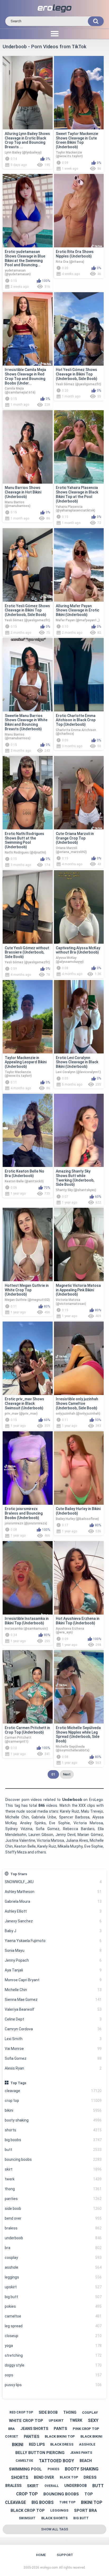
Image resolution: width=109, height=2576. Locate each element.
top (89, 2494)
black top (69, 2477)
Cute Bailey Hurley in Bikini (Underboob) (78, 1511)
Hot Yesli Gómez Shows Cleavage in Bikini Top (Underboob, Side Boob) (77, 374)
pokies (53, 2306)
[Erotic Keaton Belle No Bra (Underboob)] (28, 1130)
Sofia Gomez (53, 2058)
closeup (53, 2336)
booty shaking (53, 2120)
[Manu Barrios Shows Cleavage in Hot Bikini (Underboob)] (28, 447)
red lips (37, 2444)
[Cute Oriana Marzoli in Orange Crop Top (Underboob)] (79, 793)
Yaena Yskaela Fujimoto (53, 1941)
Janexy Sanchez (53, 1921)
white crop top (26, 2421)
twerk (53, 2179)
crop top (53, 2101)
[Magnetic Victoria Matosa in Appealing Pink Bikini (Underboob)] (79, 1245)
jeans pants (81, 2453)
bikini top (92, 2502)
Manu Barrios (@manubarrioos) (18, 504)
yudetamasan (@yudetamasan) (18, 272)
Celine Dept (53, 2019)
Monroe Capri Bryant (53, 1980)
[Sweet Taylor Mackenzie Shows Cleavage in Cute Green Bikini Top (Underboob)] (79, 93)
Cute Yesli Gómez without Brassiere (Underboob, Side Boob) (27, 952)
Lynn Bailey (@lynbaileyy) (23, 152)
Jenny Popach (53, 1960)
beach (86, 2461)
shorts (53, 2130)
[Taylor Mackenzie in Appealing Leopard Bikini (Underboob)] (28, 1017)
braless (53, 2228)
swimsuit (27, 2518)
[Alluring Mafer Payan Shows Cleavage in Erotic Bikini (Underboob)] (79, 565)
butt (53, 2150)
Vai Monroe (53, 2049)
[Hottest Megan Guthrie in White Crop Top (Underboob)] (28, 1245)
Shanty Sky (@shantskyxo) (76, 1190)
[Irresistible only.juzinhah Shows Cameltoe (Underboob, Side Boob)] (79, 1358)
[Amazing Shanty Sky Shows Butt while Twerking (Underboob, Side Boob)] (79, 1130)
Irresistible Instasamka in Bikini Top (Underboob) (27, 1621)
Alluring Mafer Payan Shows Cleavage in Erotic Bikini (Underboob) (78, 610)
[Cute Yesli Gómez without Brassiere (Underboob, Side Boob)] (28, 907)
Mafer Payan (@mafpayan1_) (78, 620)
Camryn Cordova (53, 2029)
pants (60, 2429)
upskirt (53, 2287)
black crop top (28, 2511)
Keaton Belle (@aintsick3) (24, 1181)
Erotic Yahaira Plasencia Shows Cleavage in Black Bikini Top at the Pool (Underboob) (77, 494)
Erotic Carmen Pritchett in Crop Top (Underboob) (27, 1730)
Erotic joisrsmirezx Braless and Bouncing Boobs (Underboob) (24, 1513)
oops (53, 2375)
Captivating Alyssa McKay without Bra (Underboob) (78, 950)
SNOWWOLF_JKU (53, 1882)
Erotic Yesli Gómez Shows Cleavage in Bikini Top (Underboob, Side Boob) (27, 610)
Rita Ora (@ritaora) (70, 262)
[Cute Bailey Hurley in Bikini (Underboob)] (79, 1468)
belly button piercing (40, 2453)
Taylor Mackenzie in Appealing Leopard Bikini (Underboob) (26, 1062)
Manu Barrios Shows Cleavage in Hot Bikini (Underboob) (23, 492)
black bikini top (60, 2436)
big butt (53, 2297)
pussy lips (53, 2385)
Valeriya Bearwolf (53, 2009)
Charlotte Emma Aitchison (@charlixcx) (76, 732)
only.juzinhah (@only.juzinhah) (78, 1414)
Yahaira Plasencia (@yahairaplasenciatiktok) (76, 509)
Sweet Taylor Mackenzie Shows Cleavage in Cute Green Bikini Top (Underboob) (77, 140)
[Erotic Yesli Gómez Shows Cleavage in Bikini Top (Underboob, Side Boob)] (28, 565)
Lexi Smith (53, 2039)
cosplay (53, 2258)
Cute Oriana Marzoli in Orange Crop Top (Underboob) (75, 838)
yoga (53, 2346)
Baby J (53, 1931)
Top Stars (19, 1874)
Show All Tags (55, 2529)
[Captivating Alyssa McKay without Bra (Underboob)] (79, 907)
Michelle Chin (53, 1990)
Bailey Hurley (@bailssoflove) (77, 1519)
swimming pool (25, 2469)
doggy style (53, 2365)
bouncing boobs (53, 2159)
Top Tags (18, 2083)
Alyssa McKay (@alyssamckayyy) (70, 960)
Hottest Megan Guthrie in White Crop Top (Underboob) (27, 1290)
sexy (93, 2420)
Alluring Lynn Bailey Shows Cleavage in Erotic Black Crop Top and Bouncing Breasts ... (27, 140)
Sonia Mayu (53, 1950)
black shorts (54, 2518)
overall (52, 2486)
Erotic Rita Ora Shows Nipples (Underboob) (75, 254)
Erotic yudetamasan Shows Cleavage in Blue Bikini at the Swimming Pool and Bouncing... (25, 258)
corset (12, 2437)
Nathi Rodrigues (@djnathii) (25, 852)
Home (41, 2555)
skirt (53, 2169)
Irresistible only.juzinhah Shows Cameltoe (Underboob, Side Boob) (77, 1403)
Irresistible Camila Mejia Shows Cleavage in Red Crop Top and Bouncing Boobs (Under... (25, 376)
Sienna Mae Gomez (53, 2000)
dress (90, 2477)
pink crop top (86, 2429)
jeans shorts (34, 2429)
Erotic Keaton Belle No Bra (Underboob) (24, 1173)
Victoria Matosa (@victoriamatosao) (71, 1302)
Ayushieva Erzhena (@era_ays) (70, 1630)
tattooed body (56, 2461)
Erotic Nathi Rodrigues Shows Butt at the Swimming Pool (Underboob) (24, 840)
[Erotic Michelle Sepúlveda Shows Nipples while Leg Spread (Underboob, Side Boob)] (79, 1687)
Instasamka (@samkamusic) (26, 1629)
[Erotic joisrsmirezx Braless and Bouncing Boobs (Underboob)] (28, 1468)
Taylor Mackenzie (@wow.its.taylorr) (69, 154)
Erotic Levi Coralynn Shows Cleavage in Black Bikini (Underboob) (77, 1062)
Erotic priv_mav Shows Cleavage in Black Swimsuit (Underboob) (24, 1403)
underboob (53, 2238)
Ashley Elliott (53, 1911)
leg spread (53, 2326)
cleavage (53, 2091)
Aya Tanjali (53, 1970)
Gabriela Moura (53, 1901)
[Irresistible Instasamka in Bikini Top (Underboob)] (28, 1578)
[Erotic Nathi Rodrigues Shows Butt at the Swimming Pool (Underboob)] (28, 793)
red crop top (21, 2412)
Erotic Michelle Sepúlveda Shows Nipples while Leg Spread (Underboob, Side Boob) (78, 1734)
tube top (67, 2502)
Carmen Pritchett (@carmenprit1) (18, 1739)
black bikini (91, 2436)
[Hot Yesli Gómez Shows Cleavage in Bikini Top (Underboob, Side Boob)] (79, 329)
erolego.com (49, 2568)
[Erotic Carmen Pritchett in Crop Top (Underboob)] (28, 1687)
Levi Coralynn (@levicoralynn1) (78, 1072)
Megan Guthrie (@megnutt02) (27, 1300)
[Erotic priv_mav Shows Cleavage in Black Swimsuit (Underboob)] (28, 1358)
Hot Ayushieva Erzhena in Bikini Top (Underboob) (78, 1621)
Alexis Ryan (53, 2068)
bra (53, 2248)
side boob (53, 2208)
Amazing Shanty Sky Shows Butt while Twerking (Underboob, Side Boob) (75, 1178)
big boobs (53, 2140)
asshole (53, 2267)
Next (67, 1774)
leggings (53, 2277)
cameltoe (53, 2316)
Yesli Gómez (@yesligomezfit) (78, 384)
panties (53, 2199)
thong (53, 2189)
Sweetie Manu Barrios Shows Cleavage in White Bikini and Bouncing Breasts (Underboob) (26, 722)
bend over (53, 2218)
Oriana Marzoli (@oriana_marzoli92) (71, 850)
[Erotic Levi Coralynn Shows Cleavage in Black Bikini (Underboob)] (79, 1017)
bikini (53, 2110)
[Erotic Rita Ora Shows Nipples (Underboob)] (79, 211)
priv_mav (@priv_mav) (21, 1414)
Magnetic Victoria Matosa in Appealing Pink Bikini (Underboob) (78, 1290)
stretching (53, 2355)
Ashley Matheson (53, 1892)
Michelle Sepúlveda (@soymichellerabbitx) (73, 1748)
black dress (62, 2444)
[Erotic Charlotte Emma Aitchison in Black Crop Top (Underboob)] (79, 675)
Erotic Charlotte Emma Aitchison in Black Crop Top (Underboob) (76, 720)
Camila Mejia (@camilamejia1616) (20, 390)
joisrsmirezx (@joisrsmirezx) (26, 1523)
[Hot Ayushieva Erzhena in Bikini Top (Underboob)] (79, 1578)
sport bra (85, 2511)
